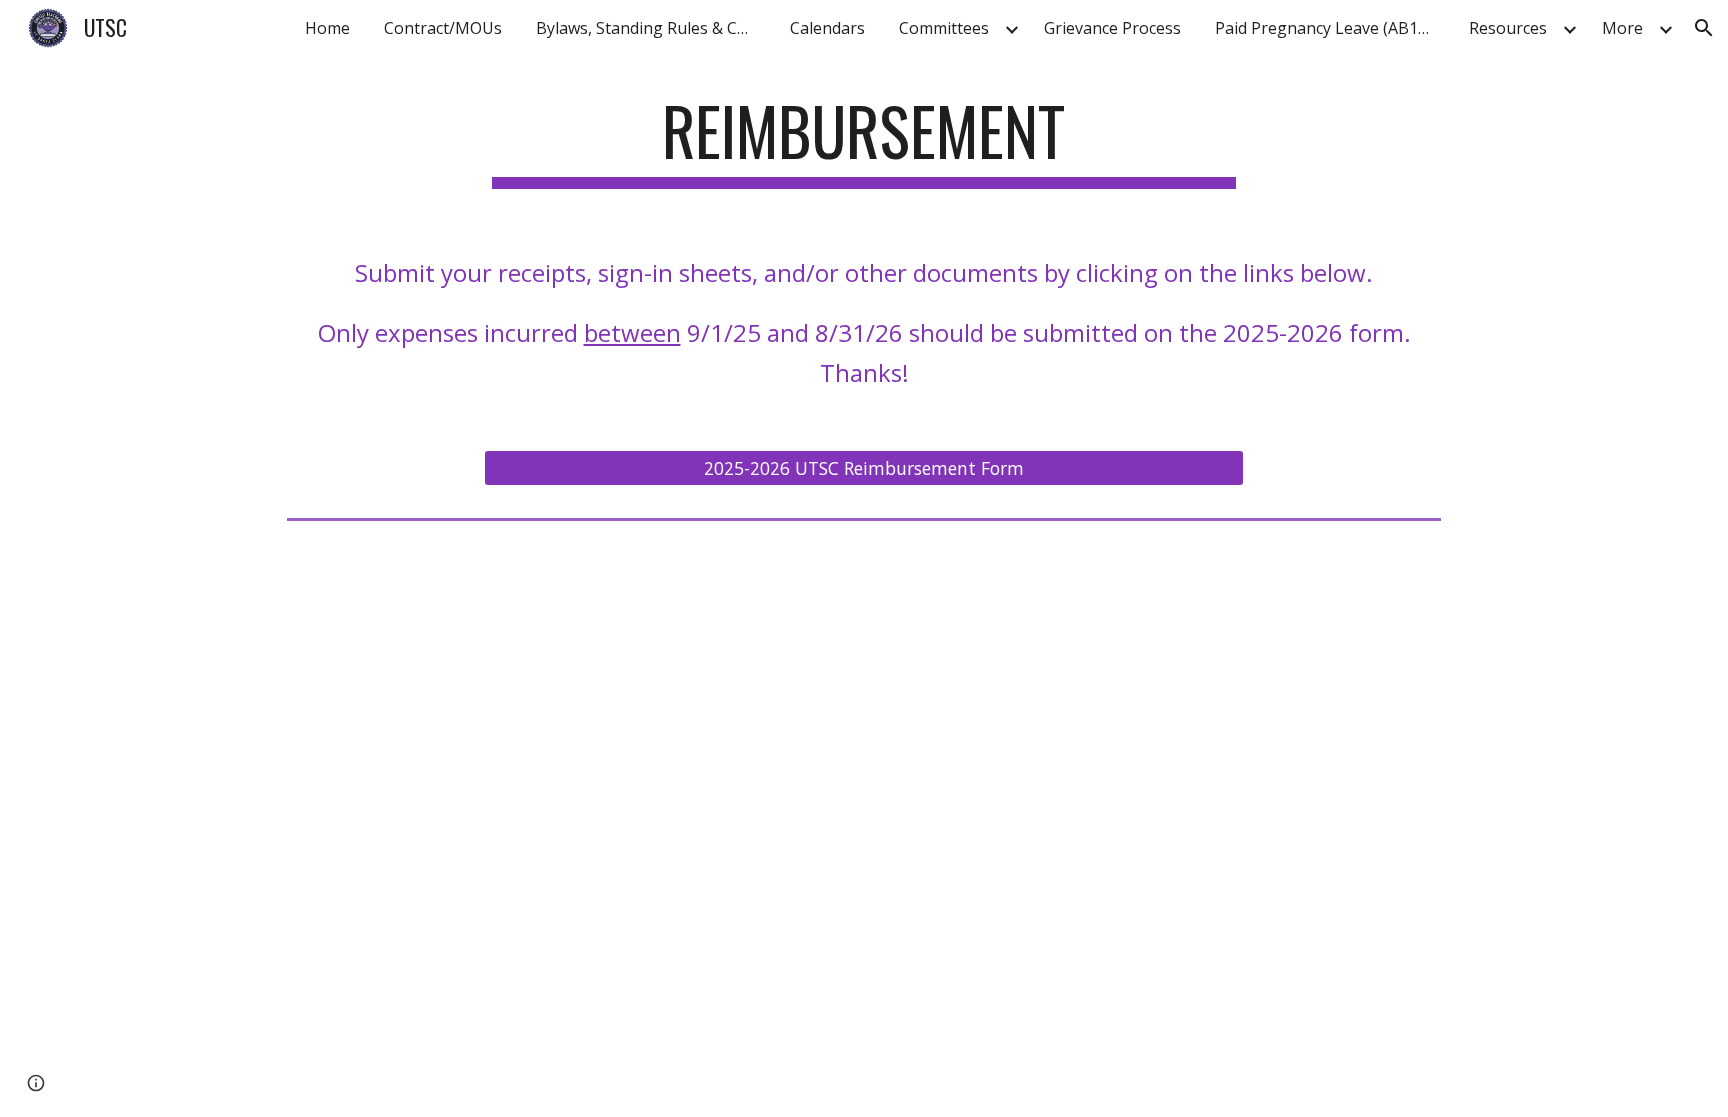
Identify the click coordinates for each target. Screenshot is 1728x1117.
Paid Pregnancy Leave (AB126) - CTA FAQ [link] (1330, 28)
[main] (864, 140)
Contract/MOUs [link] (443, 28)
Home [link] (327, 28)
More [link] (1622, 28)
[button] (1704, 28)
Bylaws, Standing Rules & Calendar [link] (651, 28)
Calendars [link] (827, 28)
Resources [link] (1508, 28)
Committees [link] (944, 28)
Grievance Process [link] (1112, 28)
